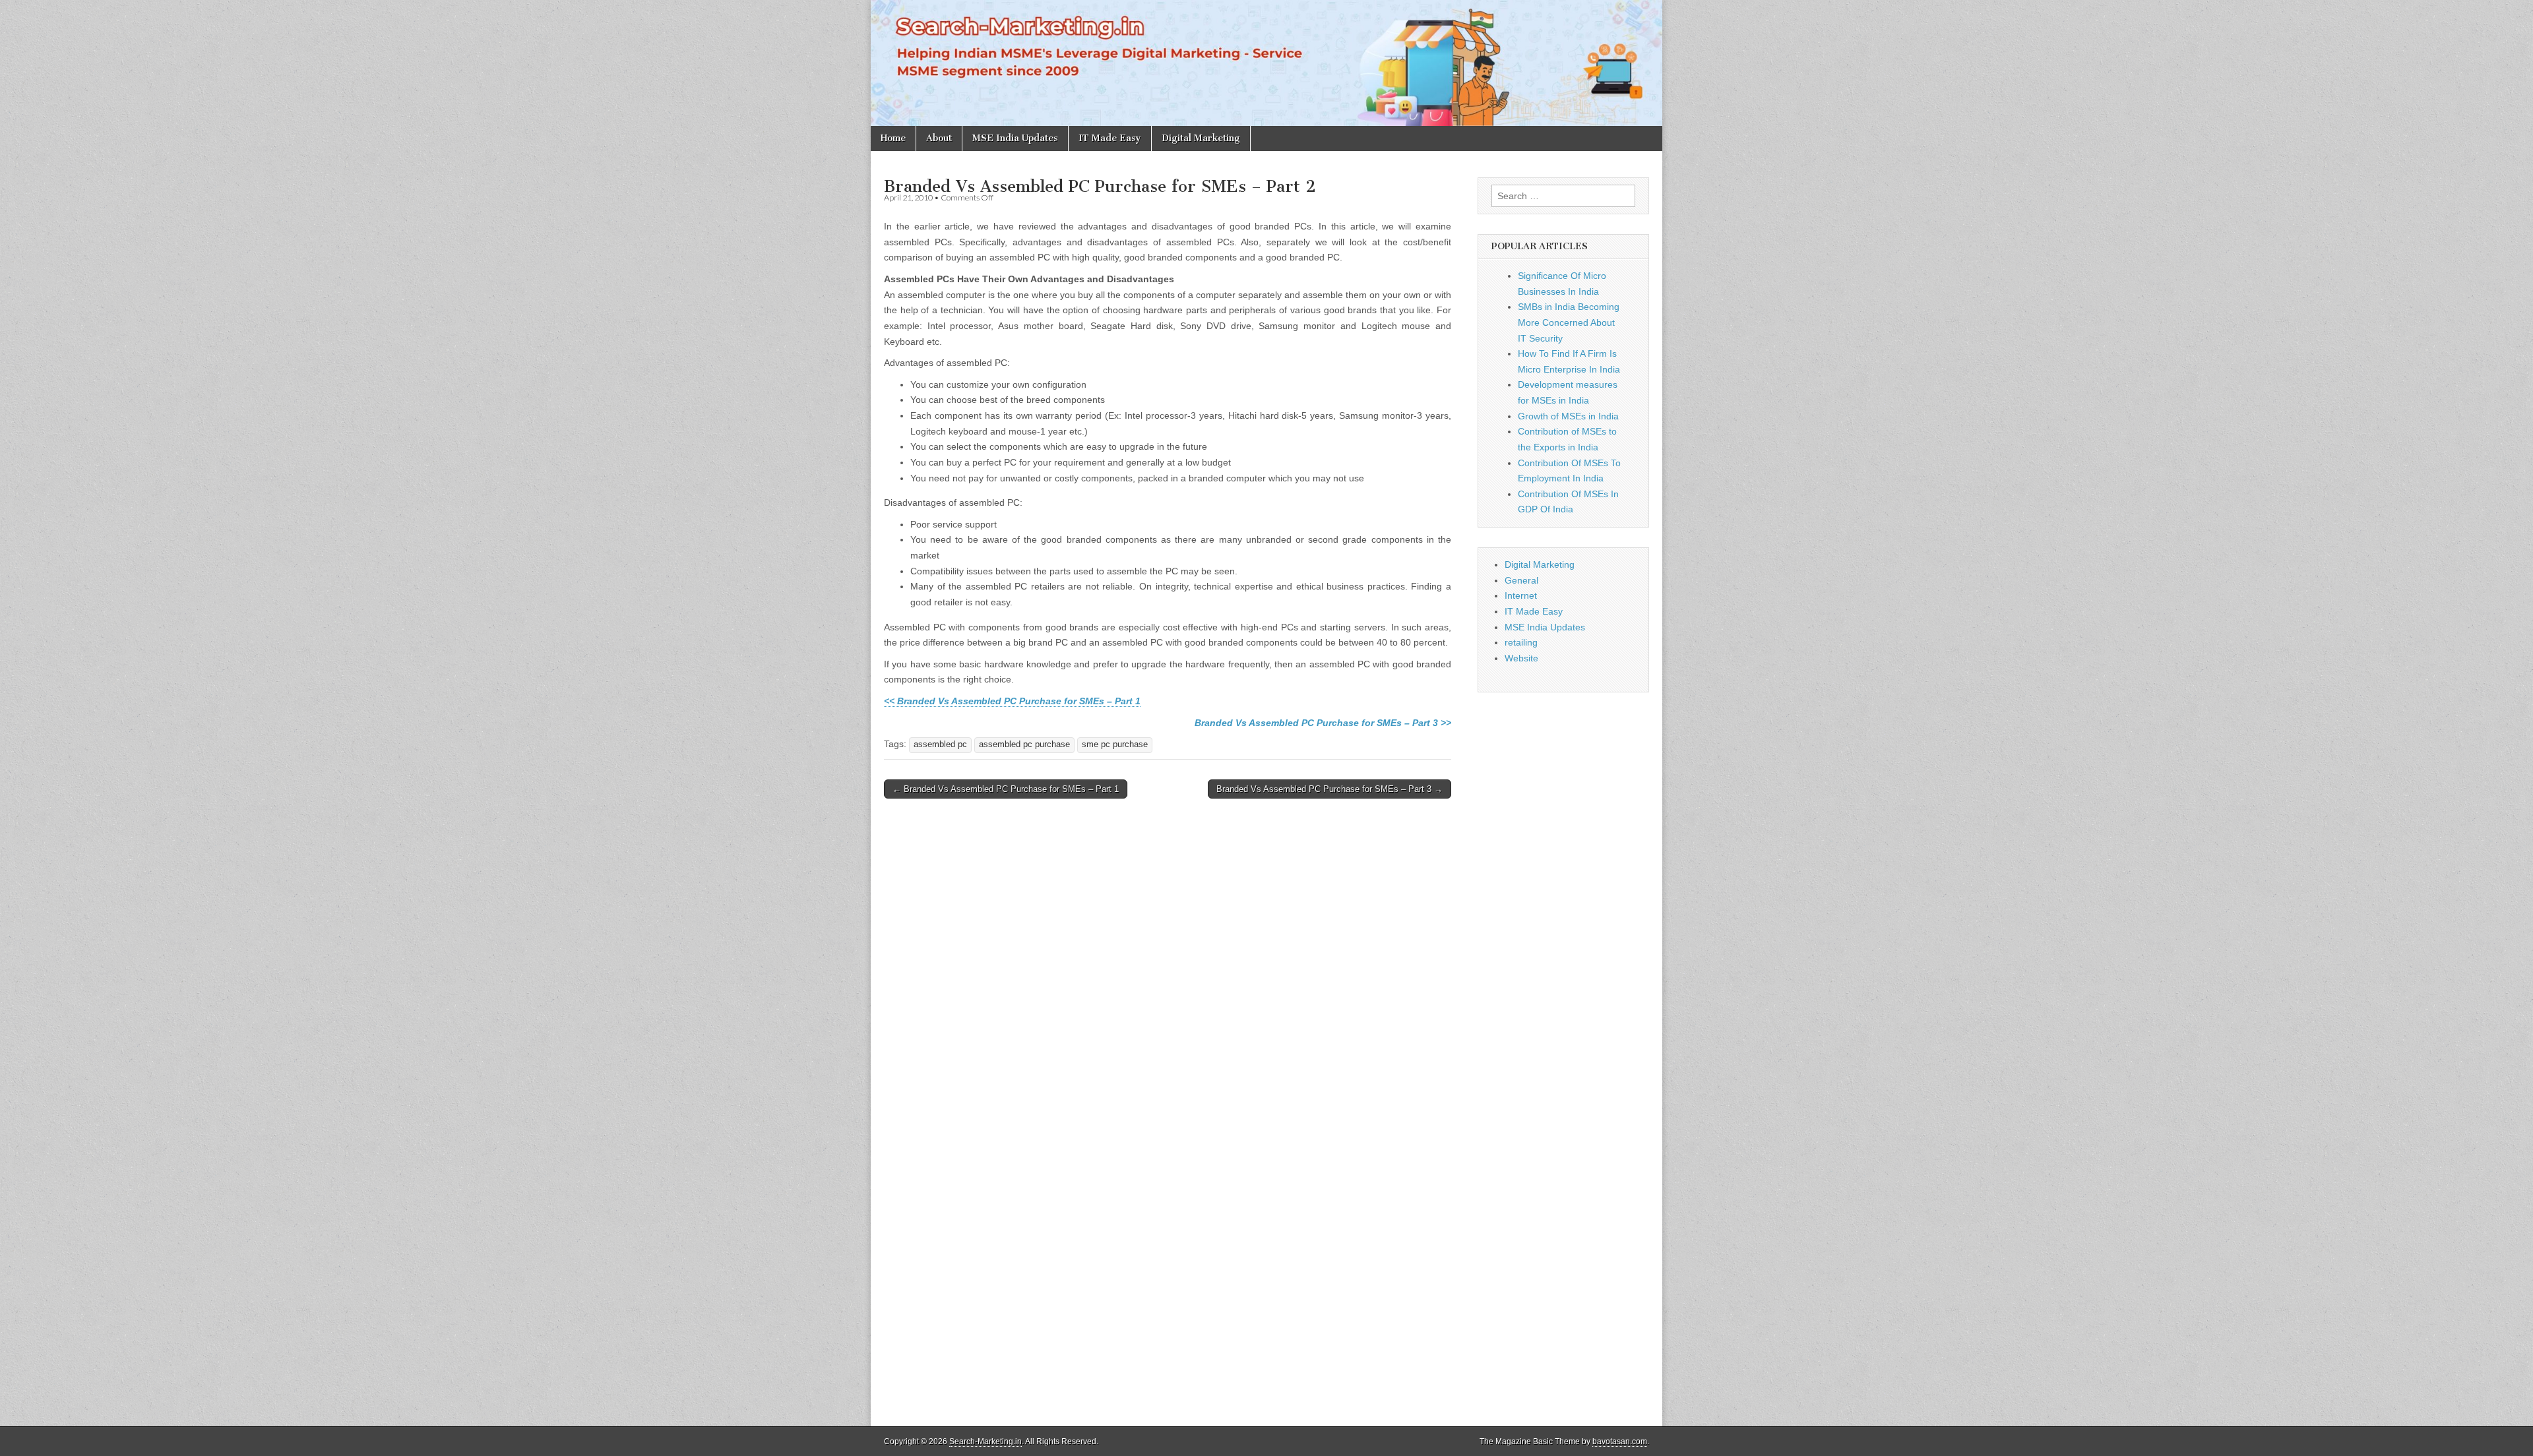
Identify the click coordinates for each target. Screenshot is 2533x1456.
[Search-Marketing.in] (1266, 63)
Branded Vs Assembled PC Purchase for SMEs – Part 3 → (1329, 789)
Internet (1521, 595)
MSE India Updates (1015, 138)
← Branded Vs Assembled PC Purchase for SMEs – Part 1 (1006, 789)
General (1521, 580)
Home (893, 138)
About (939, 138)
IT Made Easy (1110, 138)
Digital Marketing (1201, 138)
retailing (1521, 642)
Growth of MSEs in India (1568, 416)
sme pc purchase (1115, 744)
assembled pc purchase (1024, 744)
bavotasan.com (1620, 1441)
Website (1521, 658)
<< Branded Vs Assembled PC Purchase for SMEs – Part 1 (1012, 701)
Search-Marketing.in (985, 1441)
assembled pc (940, 744)
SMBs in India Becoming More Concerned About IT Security (1569, 322)
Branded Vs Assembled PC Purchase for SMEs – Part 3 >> (1323, 723)
